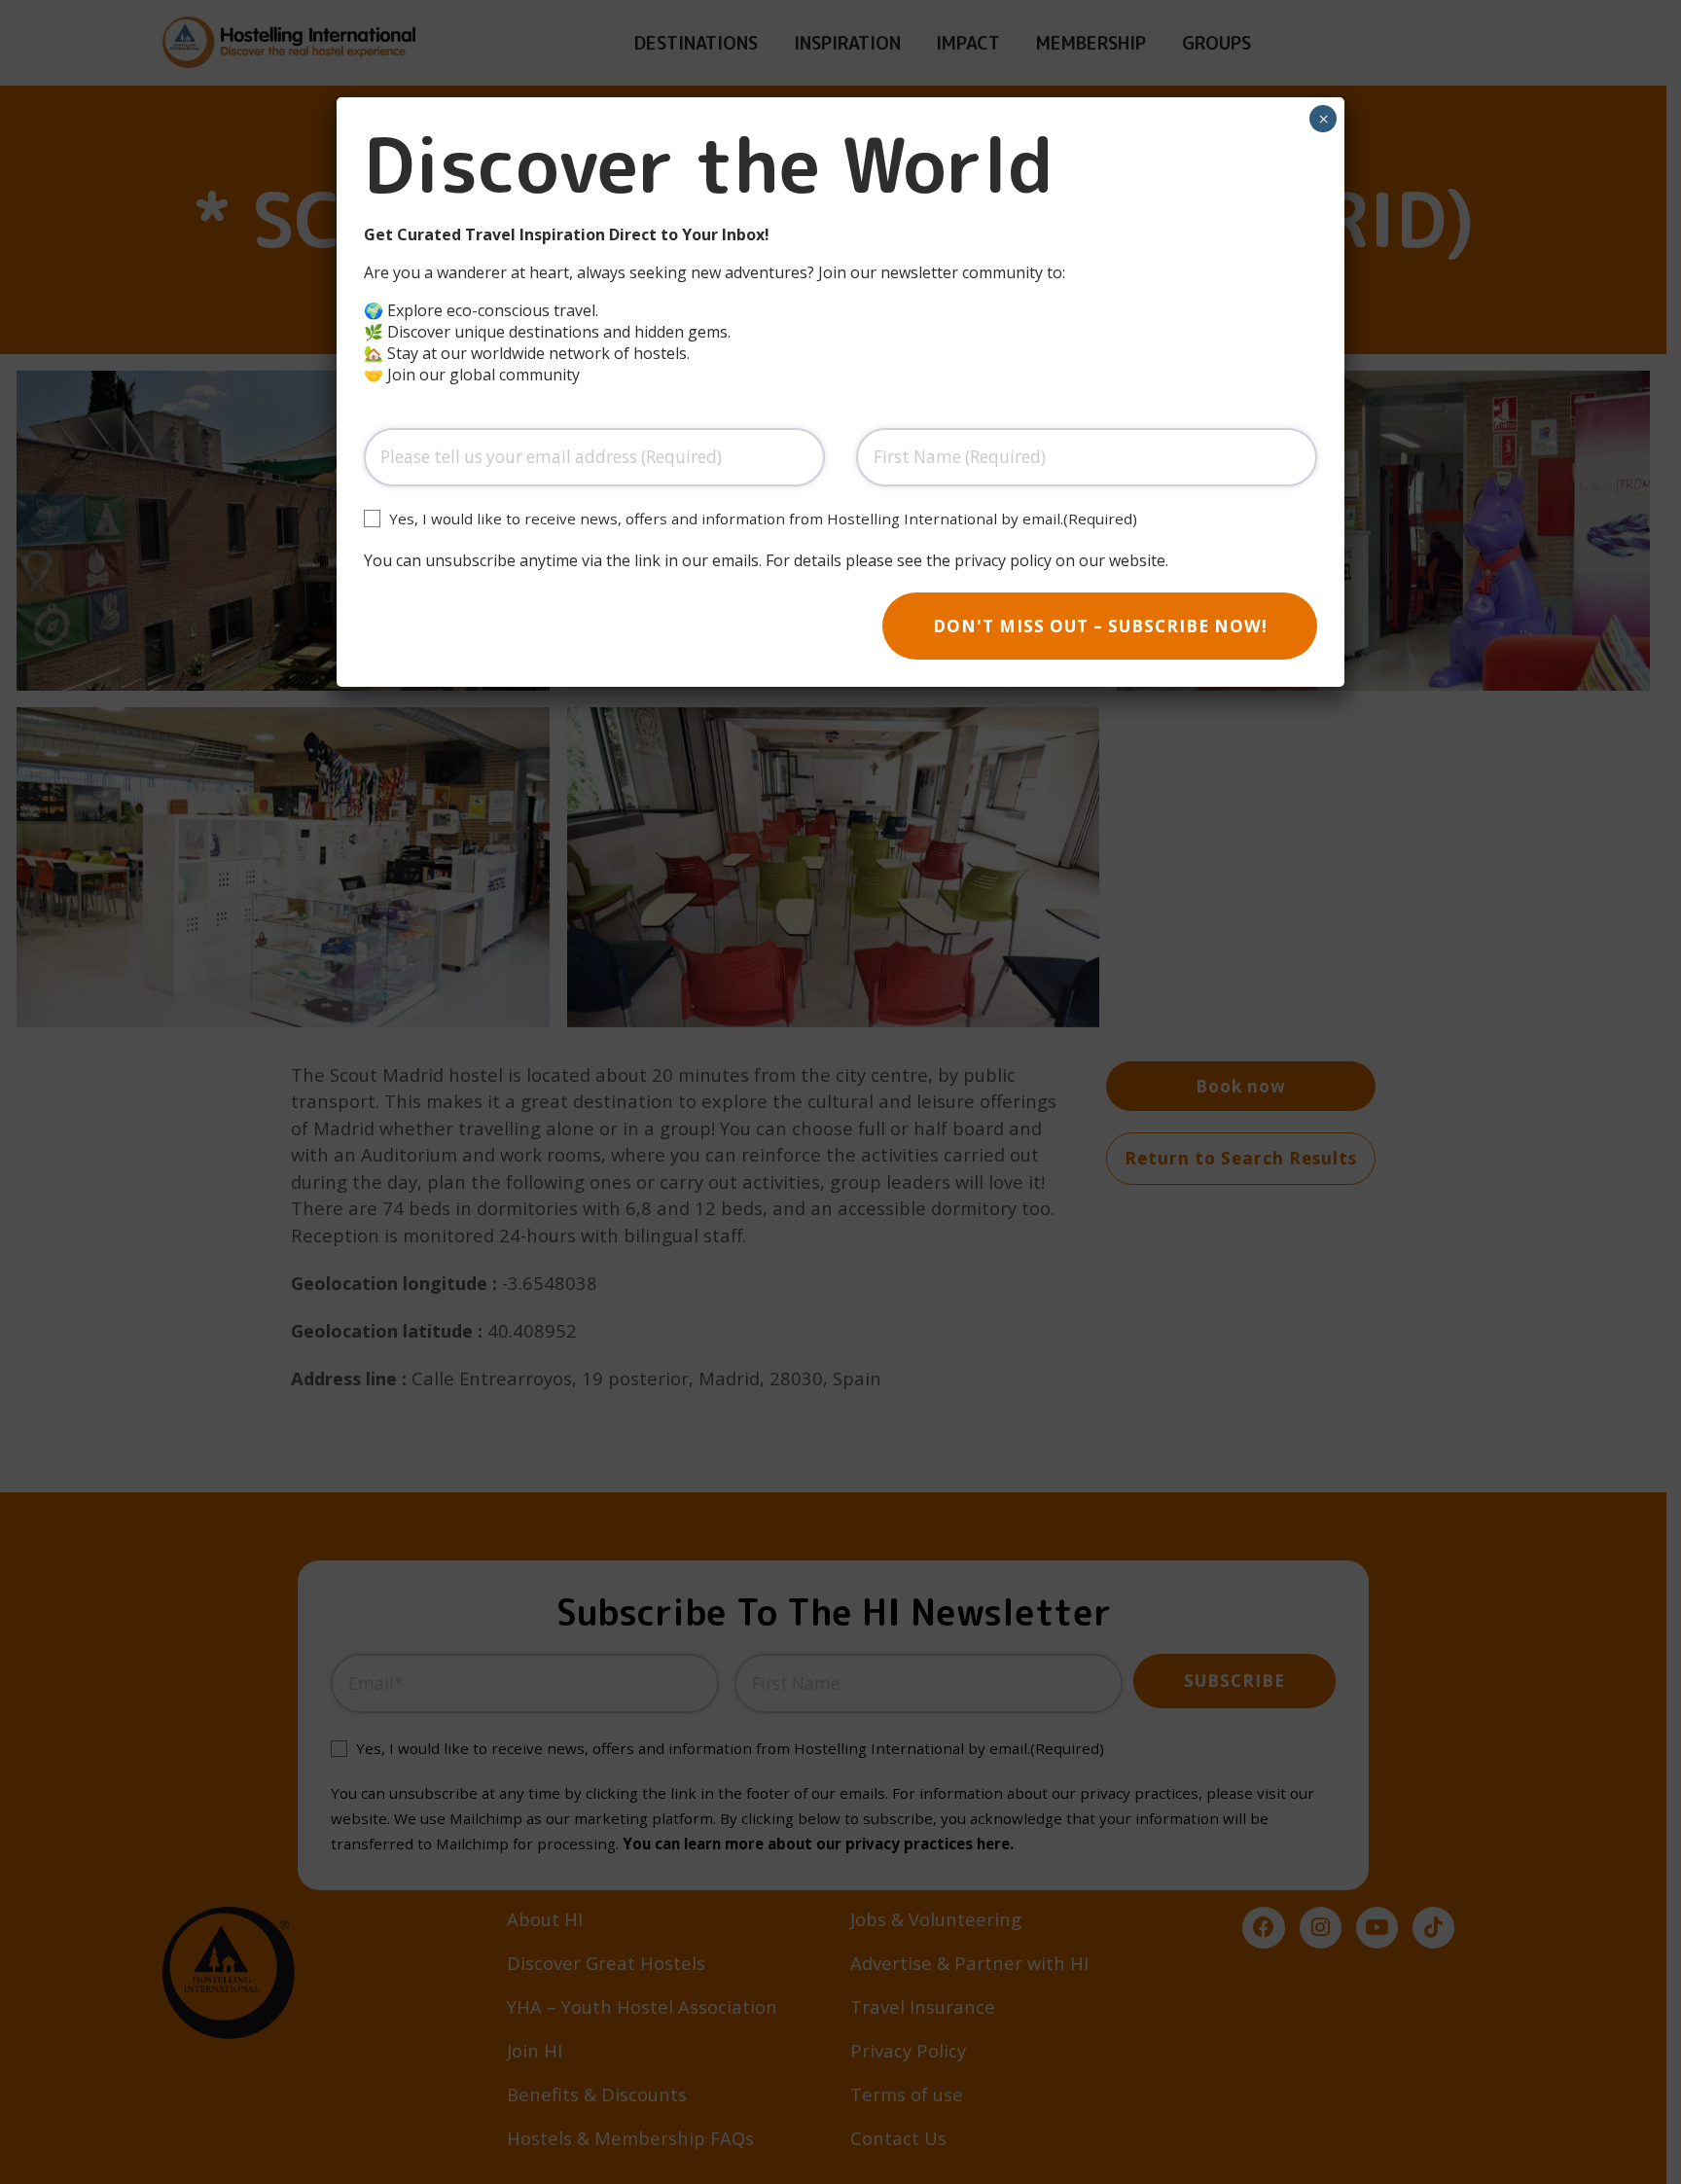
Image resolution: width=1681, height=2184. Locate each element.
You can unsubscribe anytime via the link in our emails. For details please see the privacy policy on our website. (766, 560)
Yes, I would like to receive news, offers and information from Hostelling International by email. (763, 519)
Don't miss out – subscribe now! (1100, 626)
